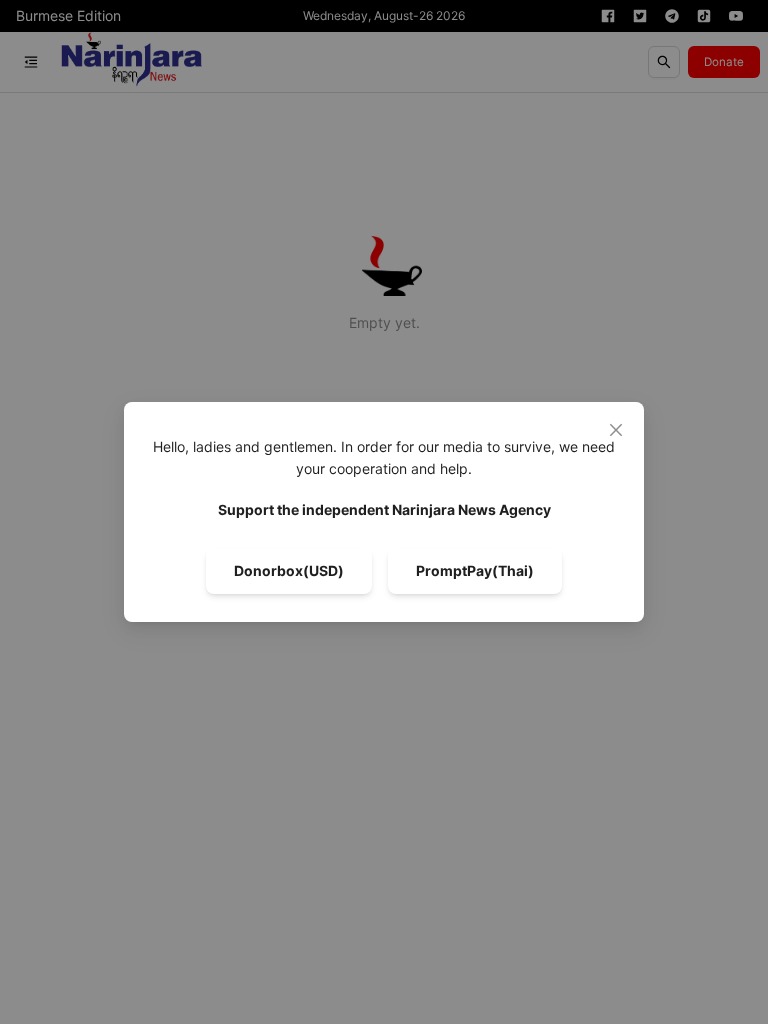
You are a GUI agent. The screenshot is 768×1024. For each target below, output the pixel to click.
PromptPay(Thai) (475, 570)
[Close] (616, 430)
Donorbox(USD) (289, 570)
